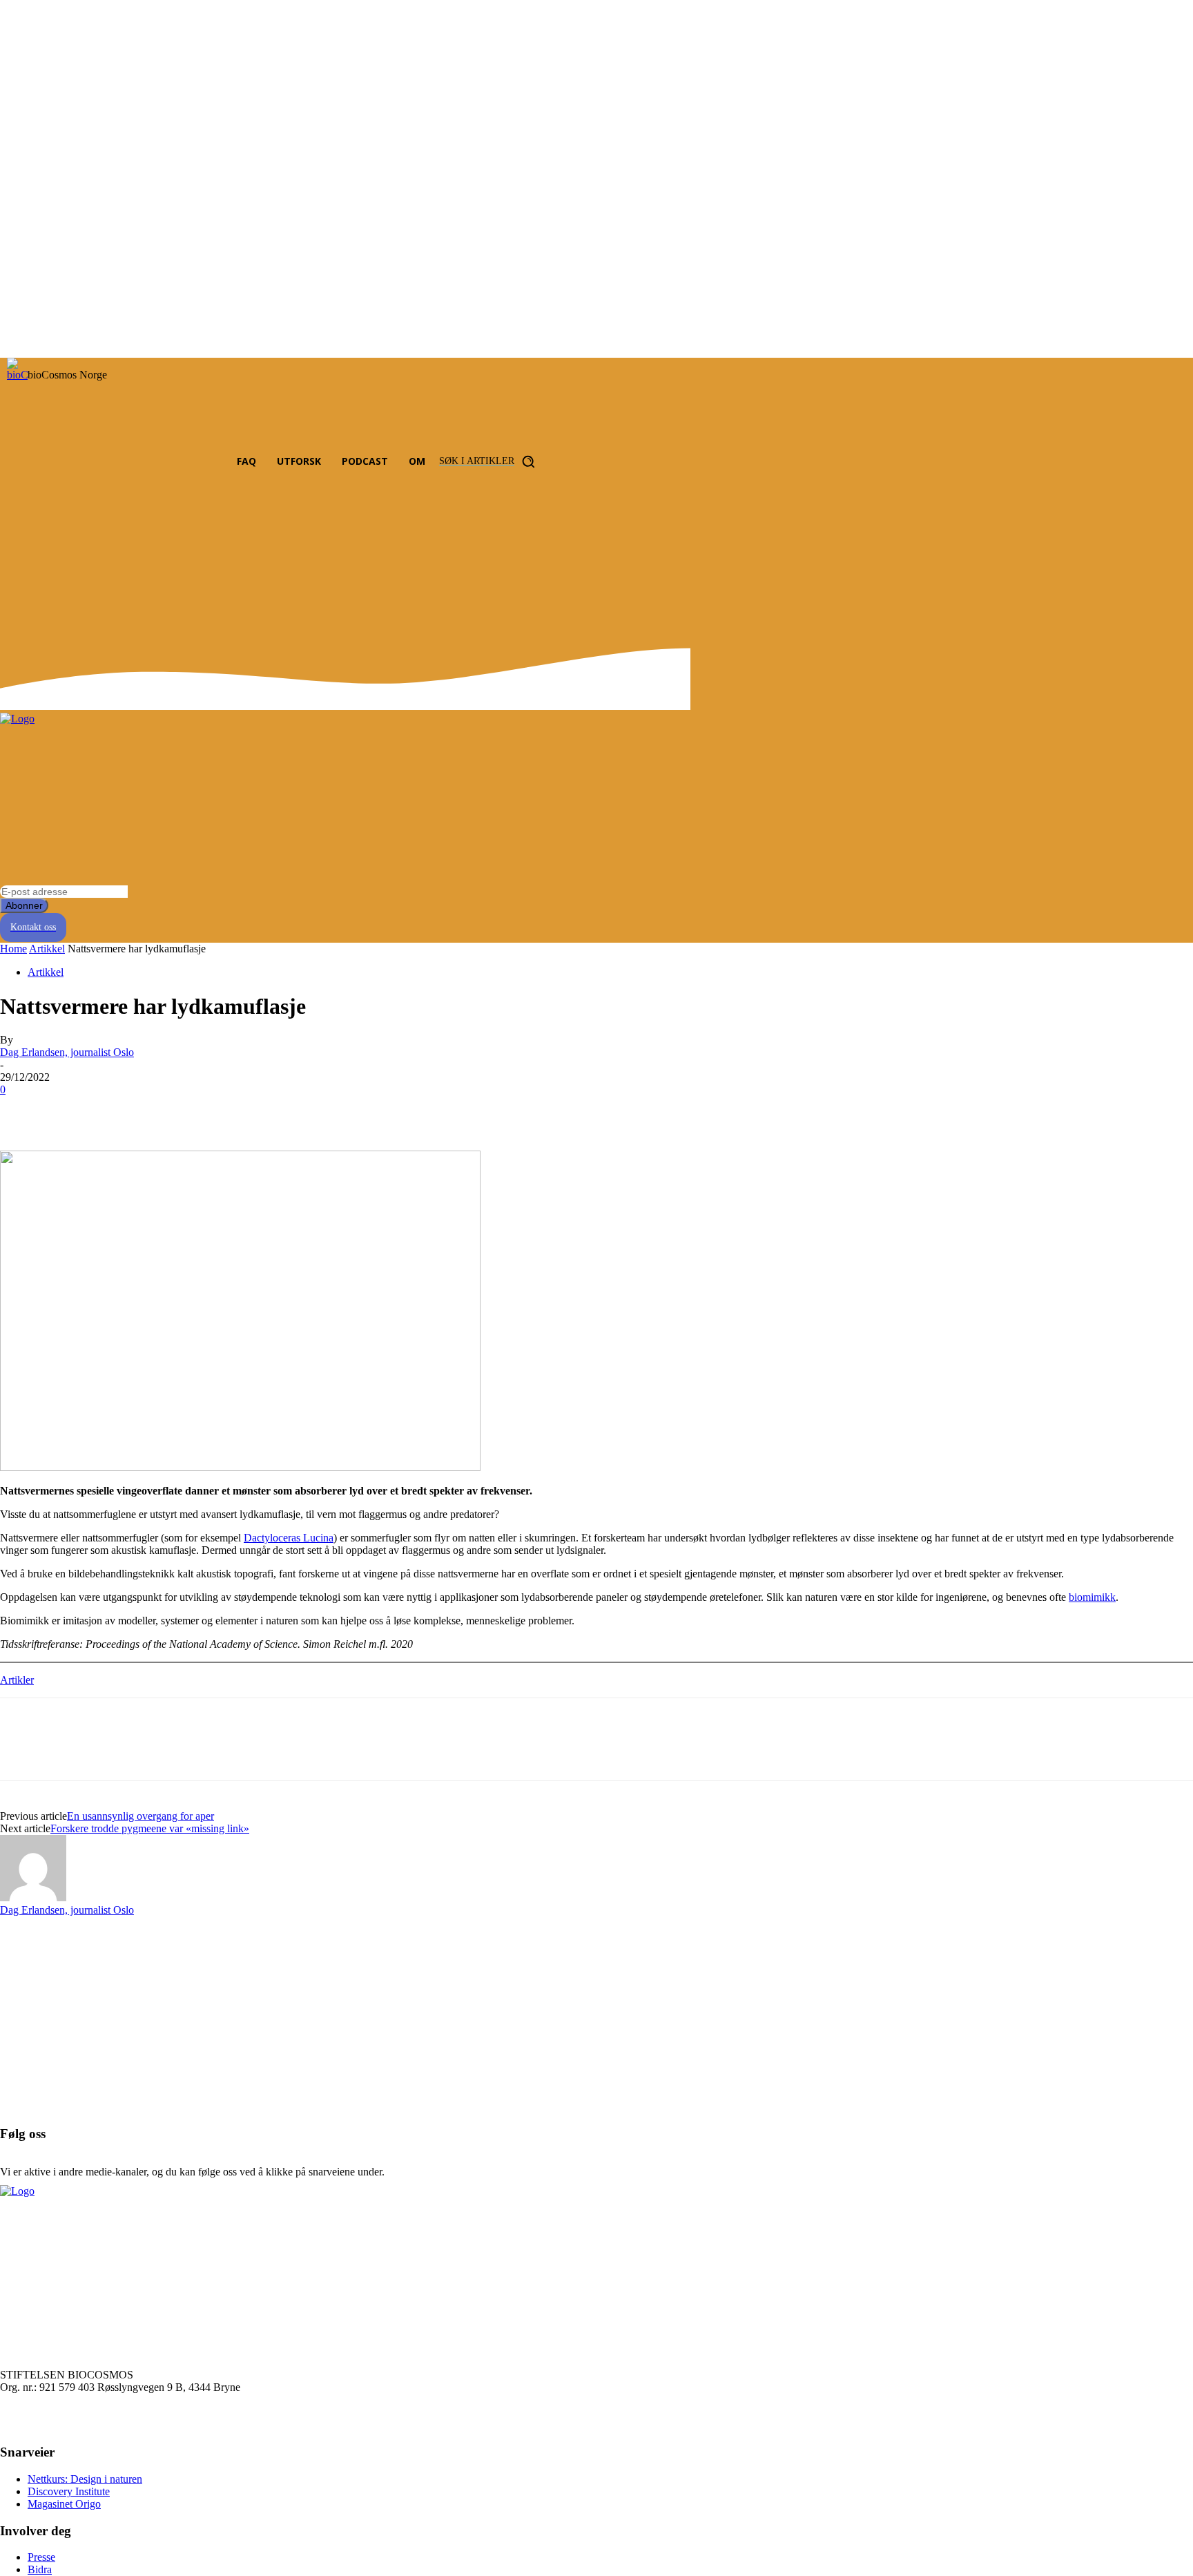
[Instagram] (142, 462)
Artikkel (47, 949)
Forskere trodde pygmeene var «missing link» (150, 1828)
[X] (72, 1111)
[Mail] (167, 462)
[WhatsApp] (172, 1111)
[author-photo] (33, 1897)
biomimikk (1092, 1597)
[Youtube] (193, 462)
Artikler (17, 1680)
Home (13, 949)
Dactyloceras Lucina (289, 1538)
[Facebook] (116, 462)
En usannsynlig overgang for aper (140, 1816)
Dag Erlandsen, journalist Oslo (67, 1052)
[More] (222, 1111)
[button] (491, 461)
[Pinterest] (122, 1111)
